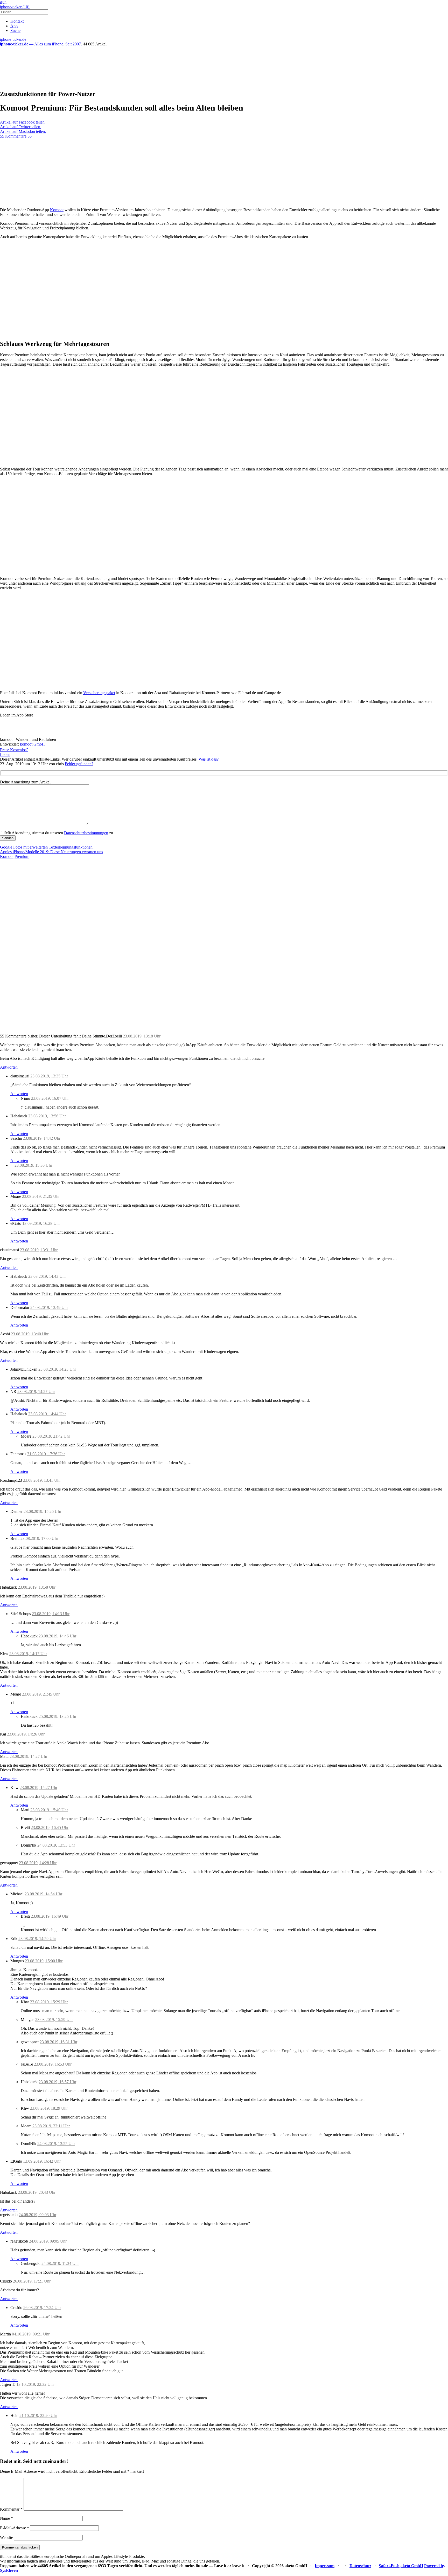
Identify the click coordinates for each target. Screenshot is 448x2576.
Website (6, 2537)
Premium (22, 856)
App (14, 26)
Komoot (57, 210)
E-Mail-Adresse (15, 2528)
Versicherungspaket (99, 693)
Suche (15, 30)
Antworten (9, 1067)
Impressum (325, 2566)
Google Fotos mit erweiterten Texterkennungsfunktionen (46, 847)
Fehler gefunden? (79, 764)
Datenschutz (360, 2566)
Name (6, 2518)
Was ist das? (209, 759)
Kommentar (11, 2509)
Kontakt (17, 21)
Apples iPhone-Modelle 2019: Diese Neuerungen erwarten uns (51, 852)
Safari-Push (389, 2566)
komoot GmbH (32, 744)
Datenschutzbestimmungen (86, 833)
